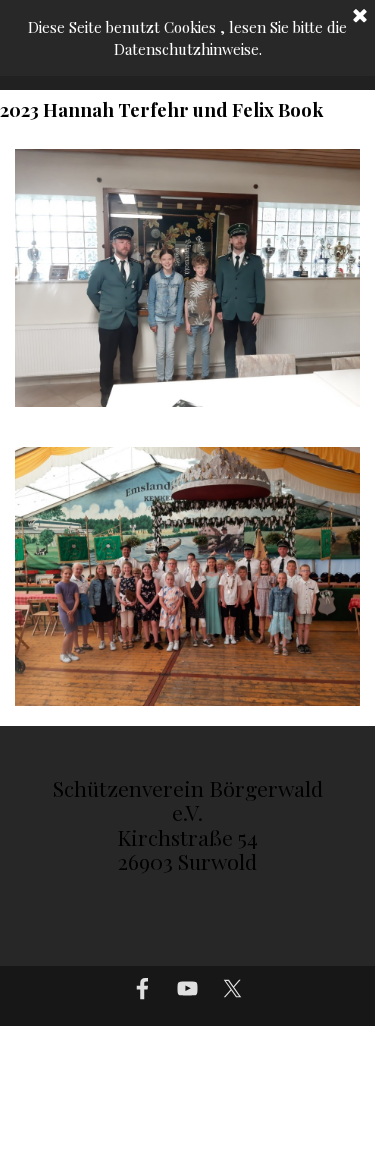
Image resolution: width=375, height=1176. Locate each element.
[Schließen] (360, 17)
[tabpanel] (188, 834)
